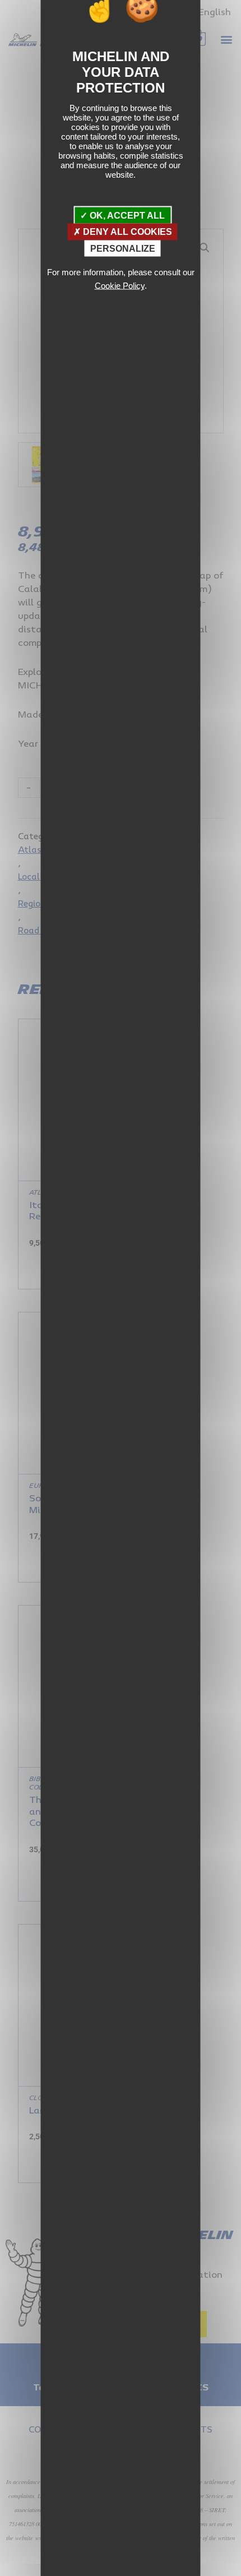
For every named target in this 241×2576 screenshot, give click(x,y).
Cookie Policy (120, 286)
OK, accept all (126, 216)
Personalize (123, 248)
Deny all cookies (126, 232)
